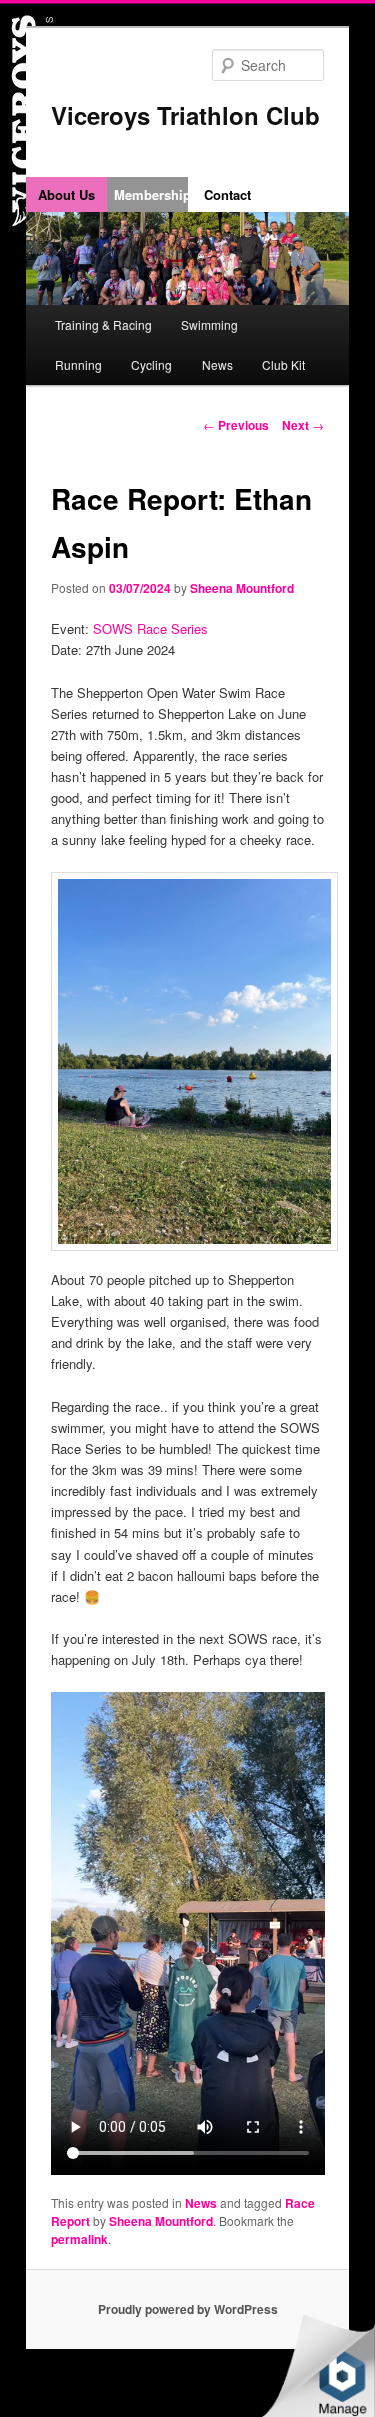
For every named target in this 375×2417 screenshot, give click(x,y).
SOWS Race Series (150, 628)
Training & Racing (103, 324)
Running (78, 364)
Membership (151, 194)
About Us (66, 194)
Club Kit (283, 364)
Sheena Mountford (242, 588)
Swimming (209, 324)
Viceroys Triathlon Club (185, 115)
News (217, 364)
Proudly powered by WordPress (188, 2309)
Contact (227, 194)
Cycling (151, 364)
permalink (79, 2239)
